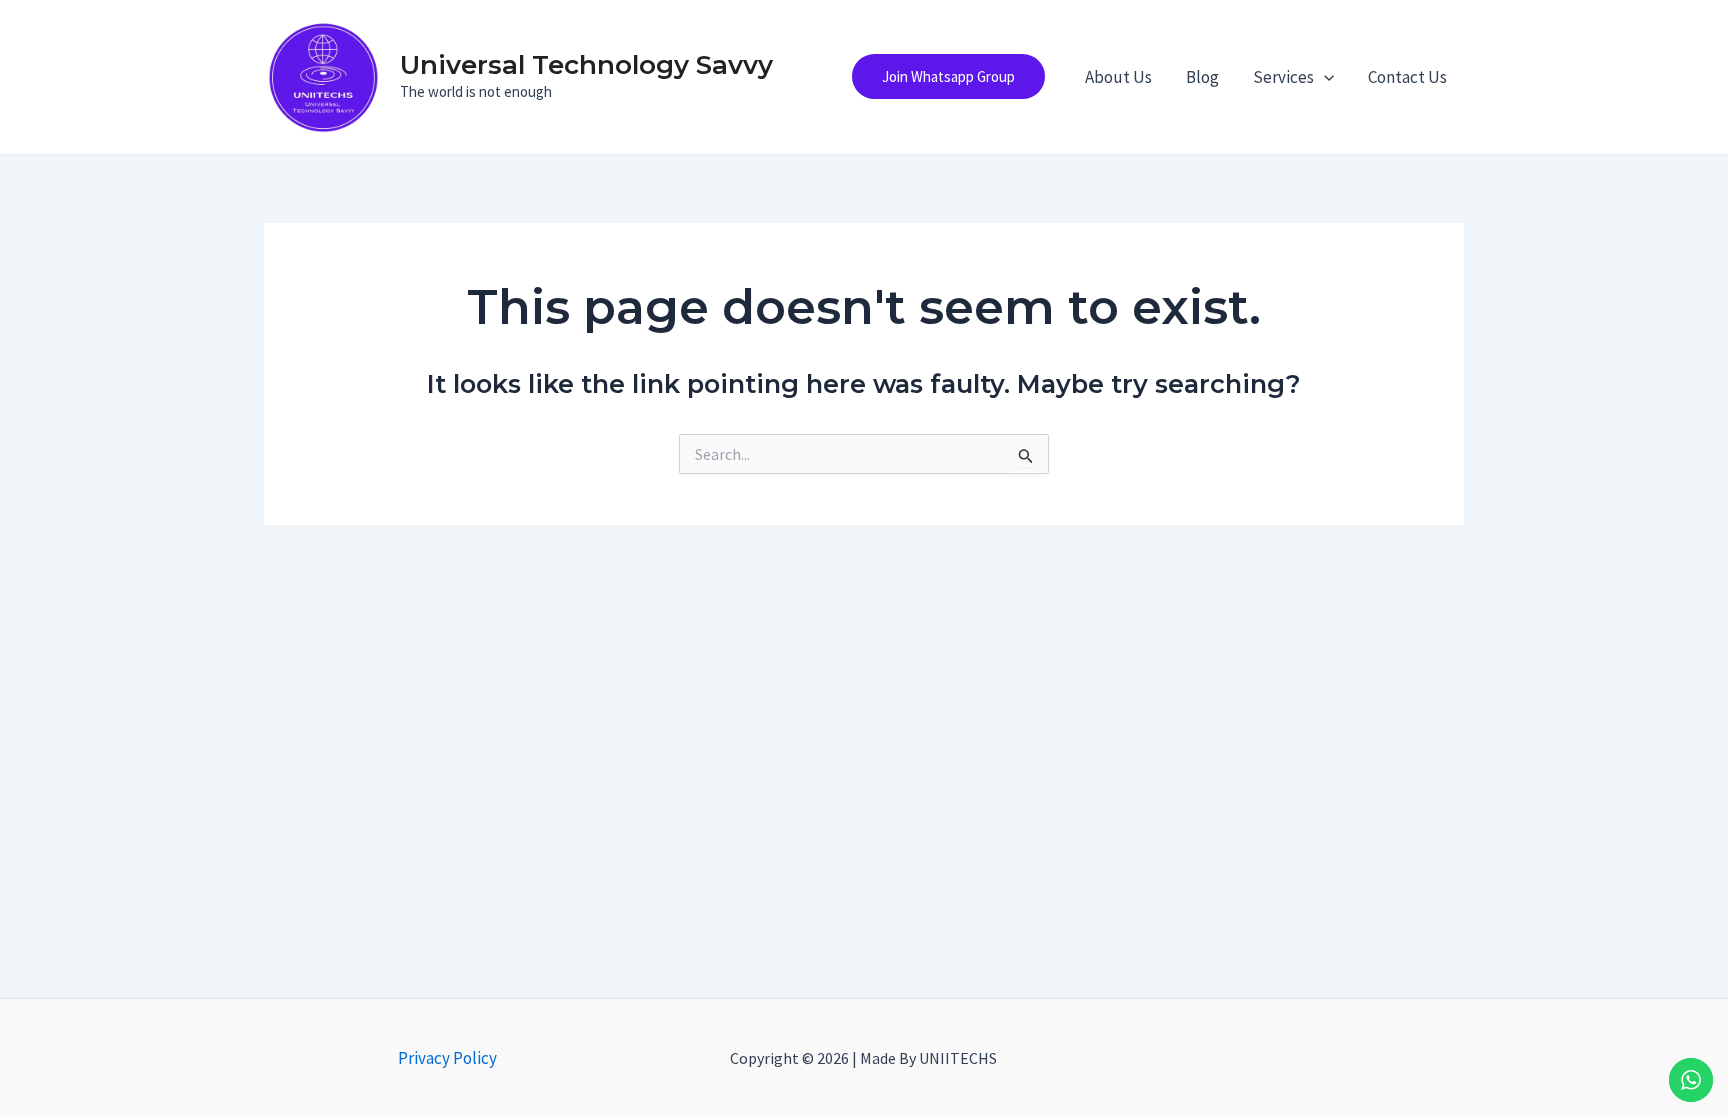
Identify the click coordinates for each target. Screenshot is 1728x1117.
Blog (1202, 77)
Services (1283, 77)
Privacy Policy (447, 1058)
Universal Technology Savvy (586, 65)
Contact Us (1407, 77)
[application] (1324, 77)
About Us (1118, 77)
